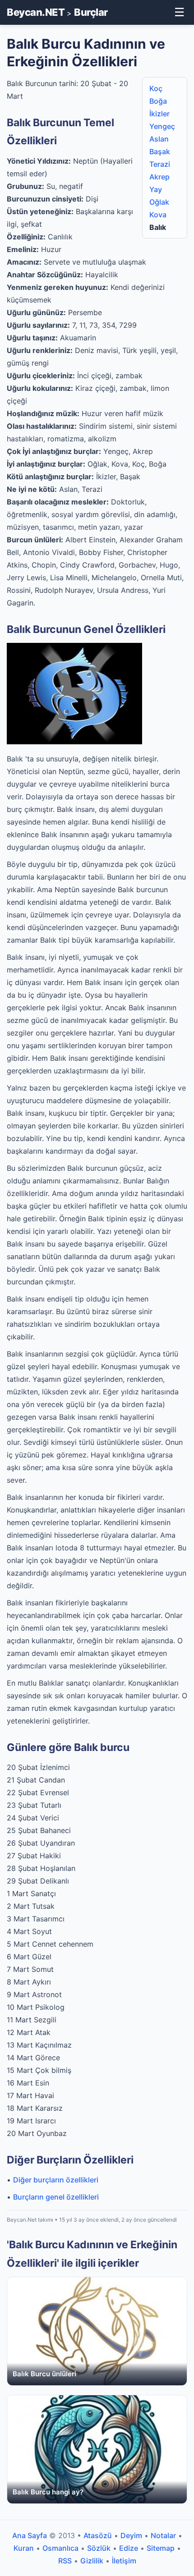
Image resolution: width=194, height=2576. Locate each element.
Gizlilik (92, 2561)
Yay (156, 189)
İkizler (159, 114)
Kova (158, 215)
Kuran (24, 2548)
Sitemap (161, 2548)
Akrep (159, 177)
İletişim (124, 2561)
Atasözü (98, 2535)
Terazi (160, 164)
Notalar (163, 2535)
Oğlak (159, 202)
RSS (65, 2561)
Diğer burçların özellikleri (56, 2180)
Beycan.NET (36, 12)
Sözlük (99, 2548)
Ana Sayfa (30, 2535)
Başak (160, 151)
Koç (156, 88)
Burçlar (91, 12)
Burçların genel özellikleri (56, 2197)
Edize (129, 2548)
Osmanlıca (60, 2548)
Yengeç (162, 126)
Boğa (158, 101)
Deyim (131, 2535)
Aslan (159, 139)
